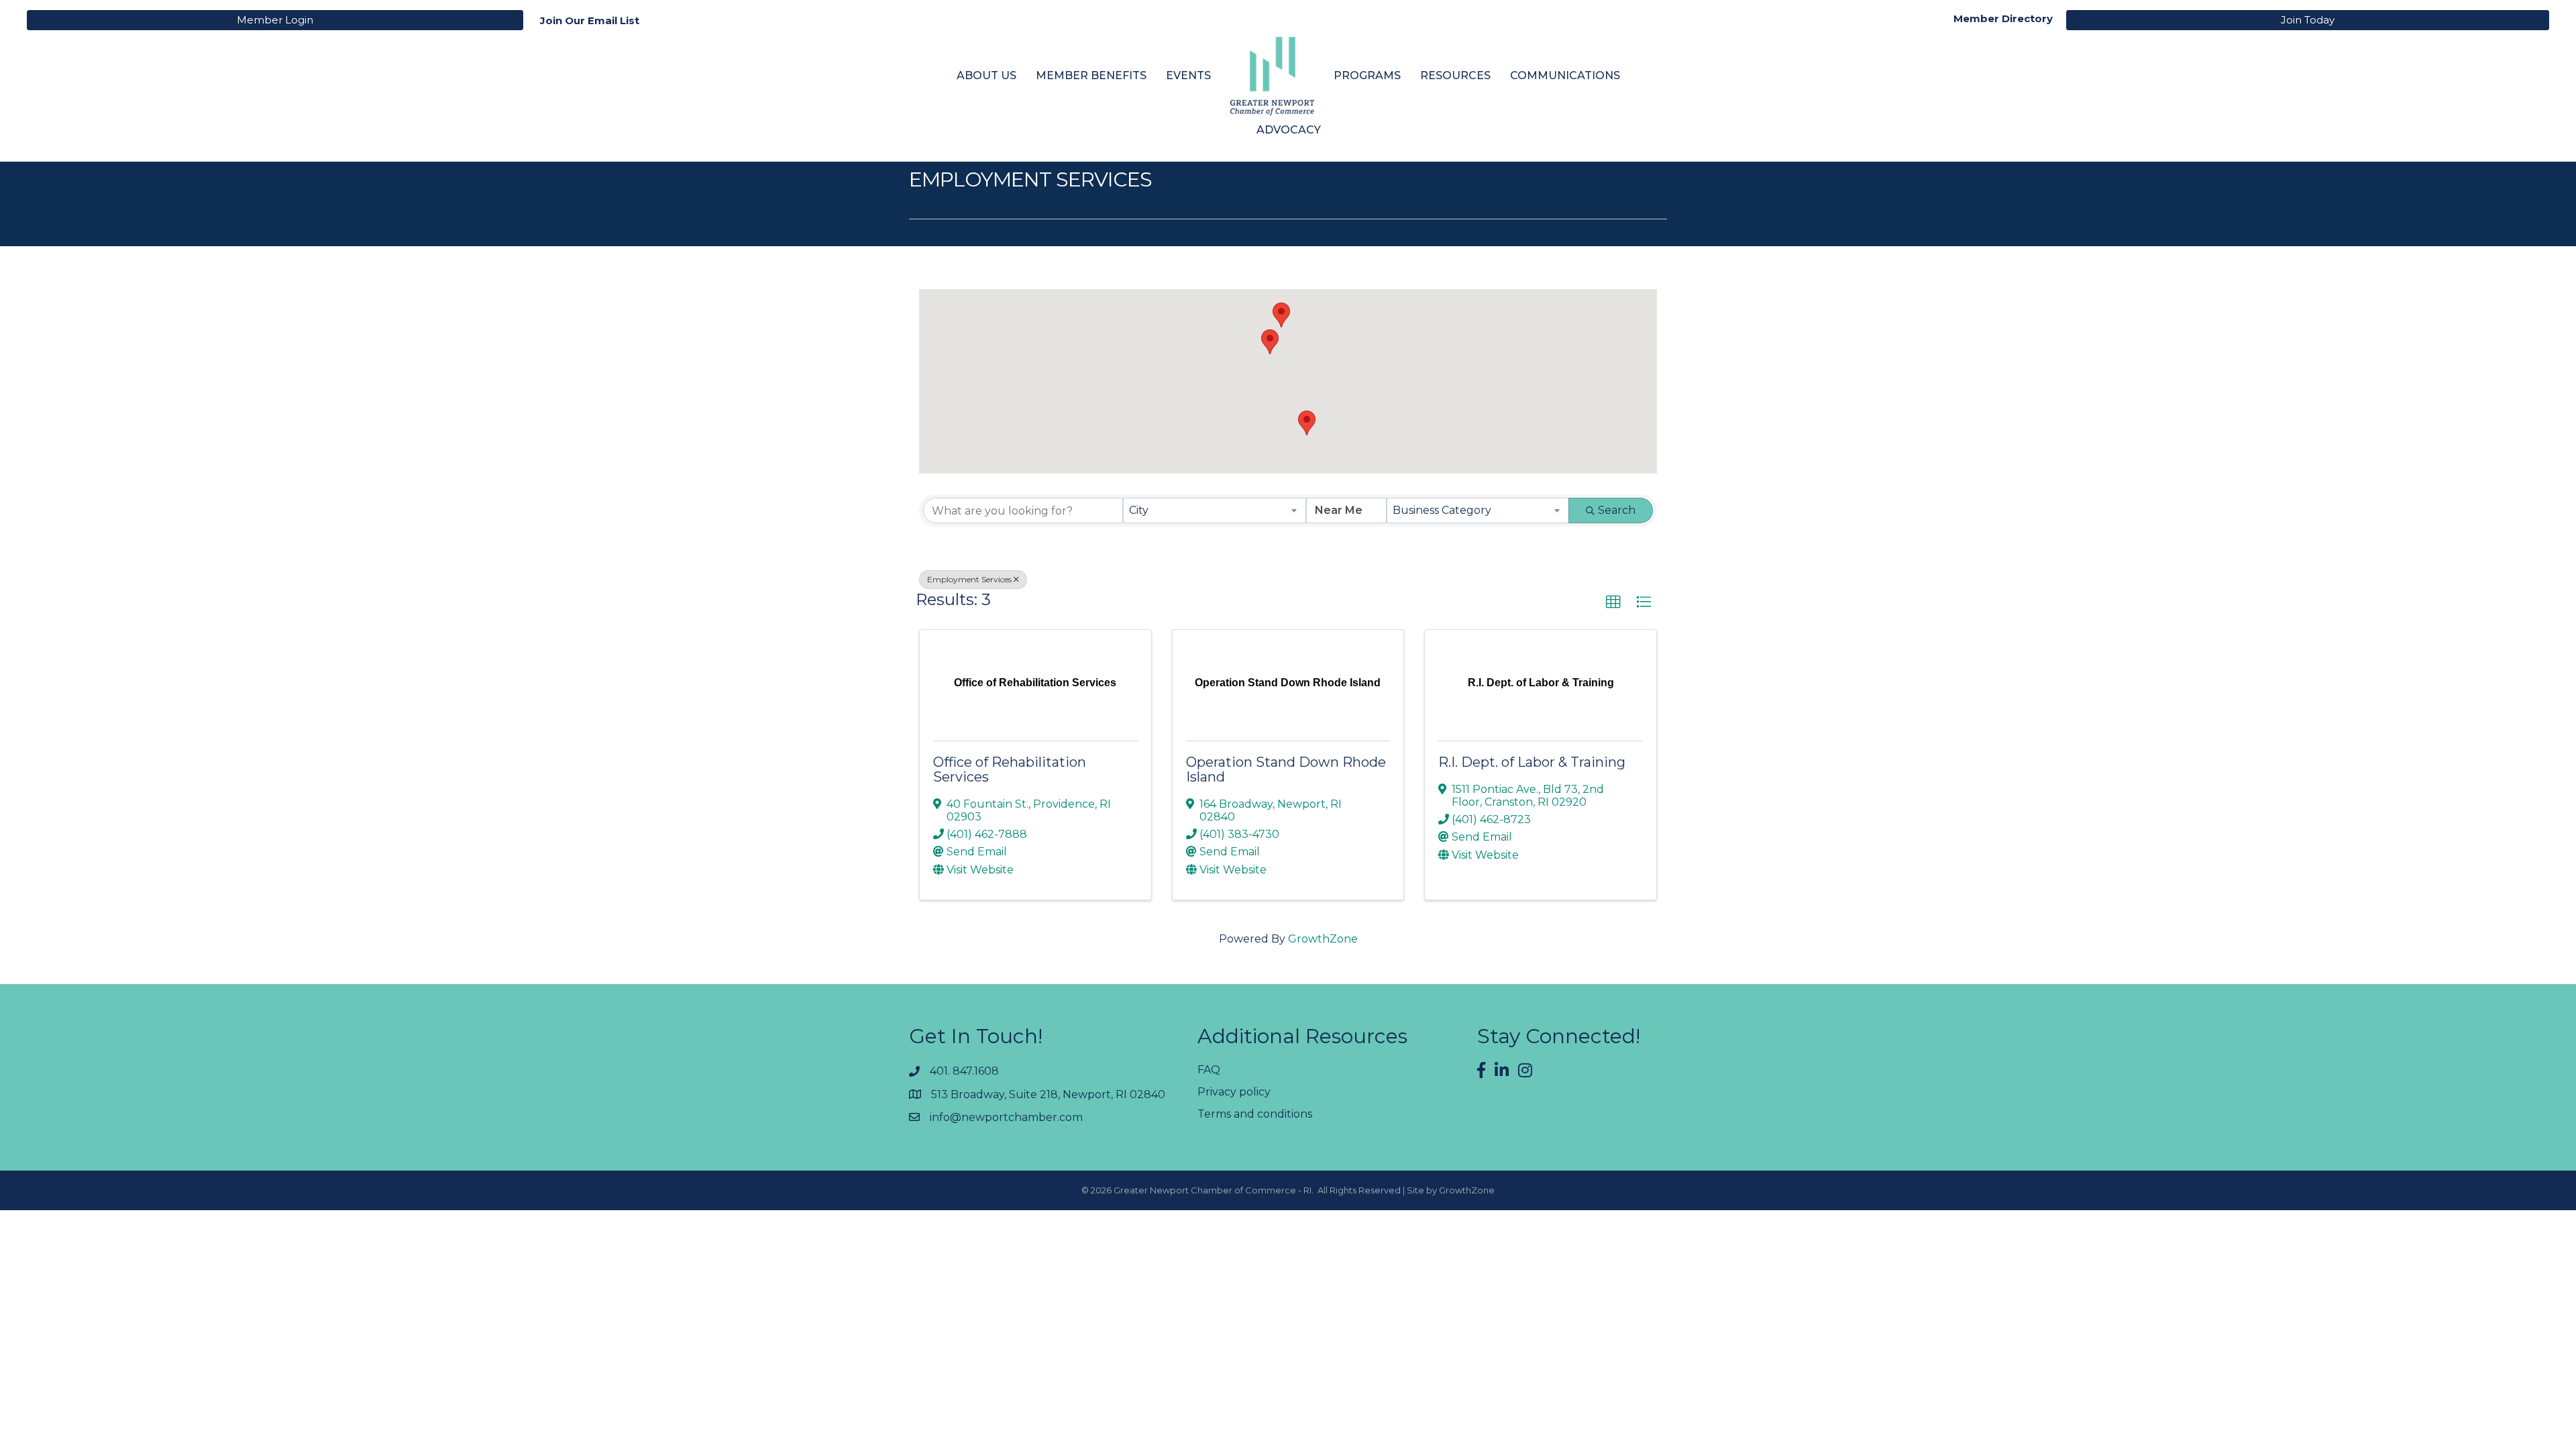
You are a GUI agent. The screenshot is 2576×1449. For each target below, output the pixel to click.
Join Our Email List (590, 20)
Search (1617, 510)
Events (1188, 75)
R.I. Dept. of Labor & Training (1532, 762)
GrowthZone (1323, 939)
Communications (1565, 75)
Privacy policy (1234, 1092)
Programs (1367, 75)
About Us (986, 75)
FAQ (1209, 1070)
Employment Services (969, 579)
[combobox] (1214, 511)
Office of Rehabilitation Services (1010, 769)
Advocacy (1289, 130)
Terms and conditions (1255, 1114)
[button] (1281, 315)
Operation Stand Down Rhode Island (1286, 769)
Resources (1455, 75)
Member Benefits (1091, 75)
